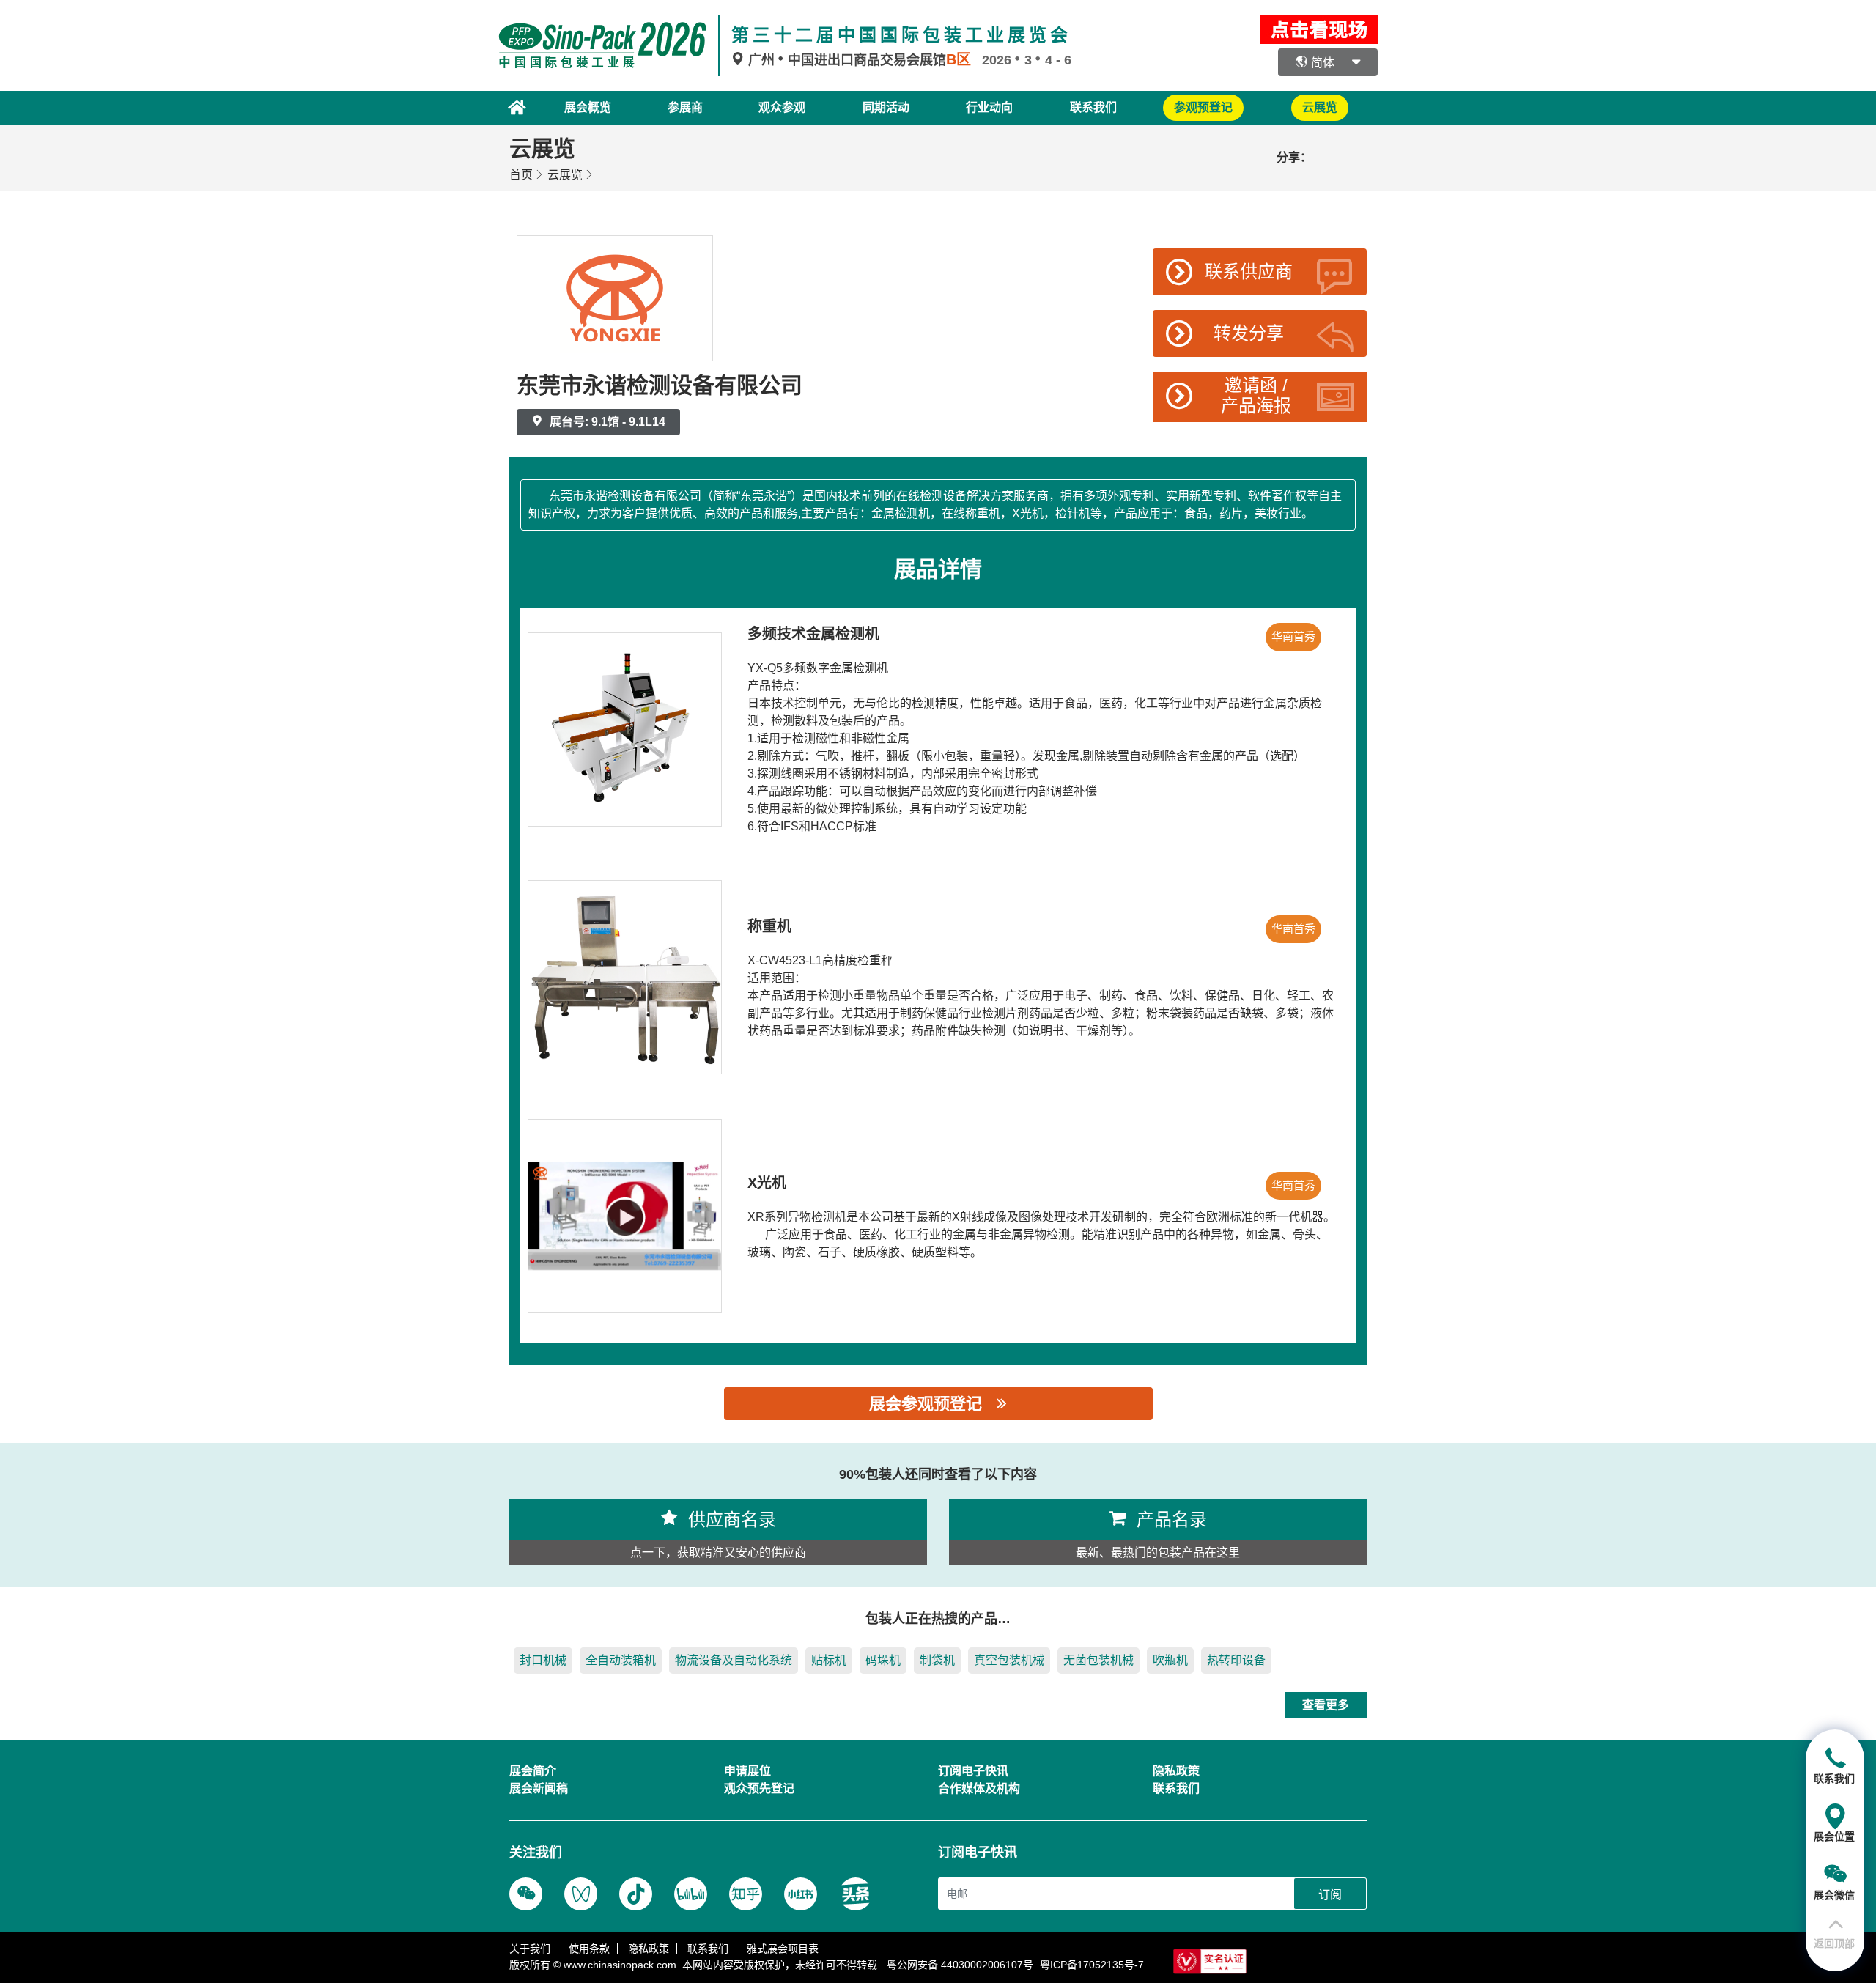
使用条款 (589, 1949)
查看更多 (1326, 1705)
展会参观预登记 (926, 1404)
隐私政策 (649, 1949)
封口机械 (543, 1660)
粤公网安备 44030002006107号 (960, 1965)
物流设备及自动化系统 (734, 1660)
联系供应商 (1249, 272)
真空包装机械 (1009, 1660)
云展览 (565, 175)
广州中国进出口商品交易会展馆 (858, 60)
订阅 (1330, 1895)
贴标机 (829, 1660)
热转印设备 (1236, 1660)
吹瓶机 (1170, 1660)
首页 (521, 175)
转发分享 (1249, 333)
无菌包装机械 (1098, 1660)
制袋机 (937, 1660)
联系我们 (1093, 107)
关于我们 (530, 1949)
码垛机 (883, 1660)
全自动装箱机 (621, 1660)
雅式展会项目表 (783, 1949)
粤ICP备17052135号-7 (1092, 1965)
